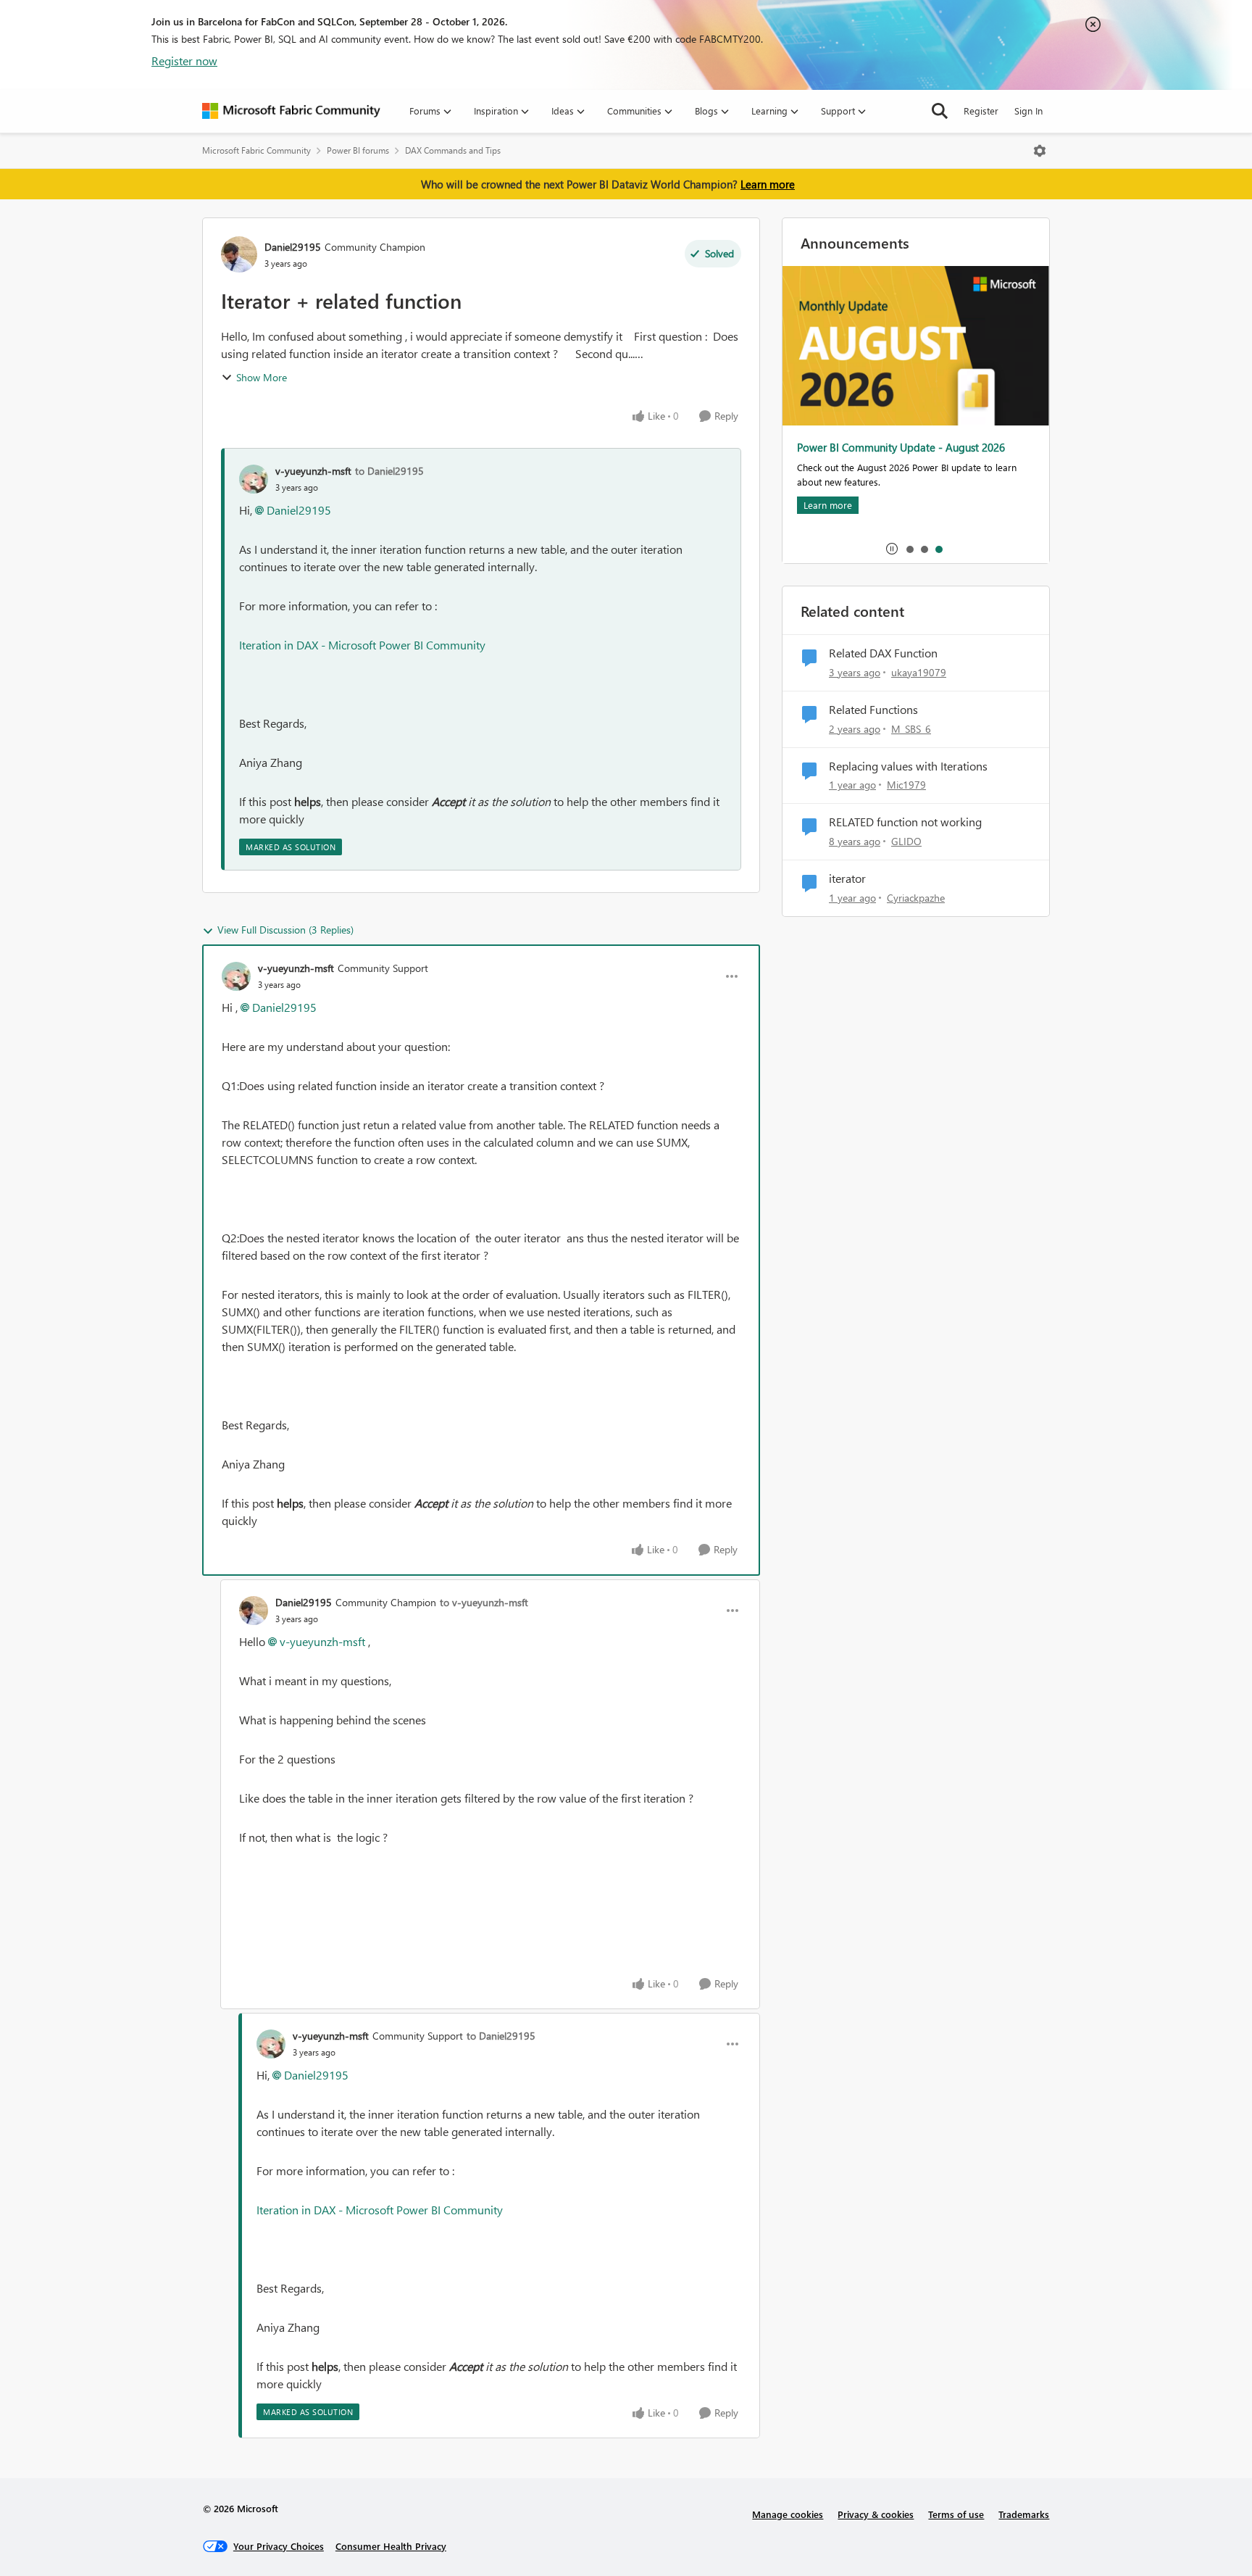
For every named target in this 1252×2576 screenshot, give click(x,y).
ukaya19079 (919, 672)
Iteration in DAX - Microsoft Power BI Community (362, 645)
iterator (847, 878)
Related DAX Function (883, 653)
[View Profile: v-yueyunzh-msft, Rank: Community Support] (236, 976)
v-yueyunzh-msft (313, 471)
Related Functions (873, 710)
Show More (262, 377)
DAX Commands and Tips (453, 150)
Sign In (1028, 111)
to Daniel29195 (389, 471)
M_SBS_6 (911, 729)
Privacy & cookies (876, 2514)
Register (981, 111)
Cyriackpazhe (916, 898)
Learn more (768, 184)
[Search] (940, 111)
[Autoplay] (892, 549)
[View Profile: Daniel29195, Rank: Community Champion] (239, 254)
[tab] (909, 549)
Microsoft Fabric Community (256, 150)
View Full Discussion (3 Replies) (285, 930)
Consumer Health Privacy (391, 2546)
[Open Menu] (1040, 151)
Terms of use (956, 2514)
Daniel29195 (293, 247)
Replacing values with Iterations (908, 766)
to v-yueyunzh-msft (484, 1602)
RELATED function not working (905, 822)
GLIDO (906, 841)
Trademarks (1024, 2514)
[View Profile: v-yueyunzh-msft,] (254, 479)
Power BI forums (358, 150)
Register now (184, 61)
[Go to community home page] (291, 111)
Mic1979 (906, 785)
